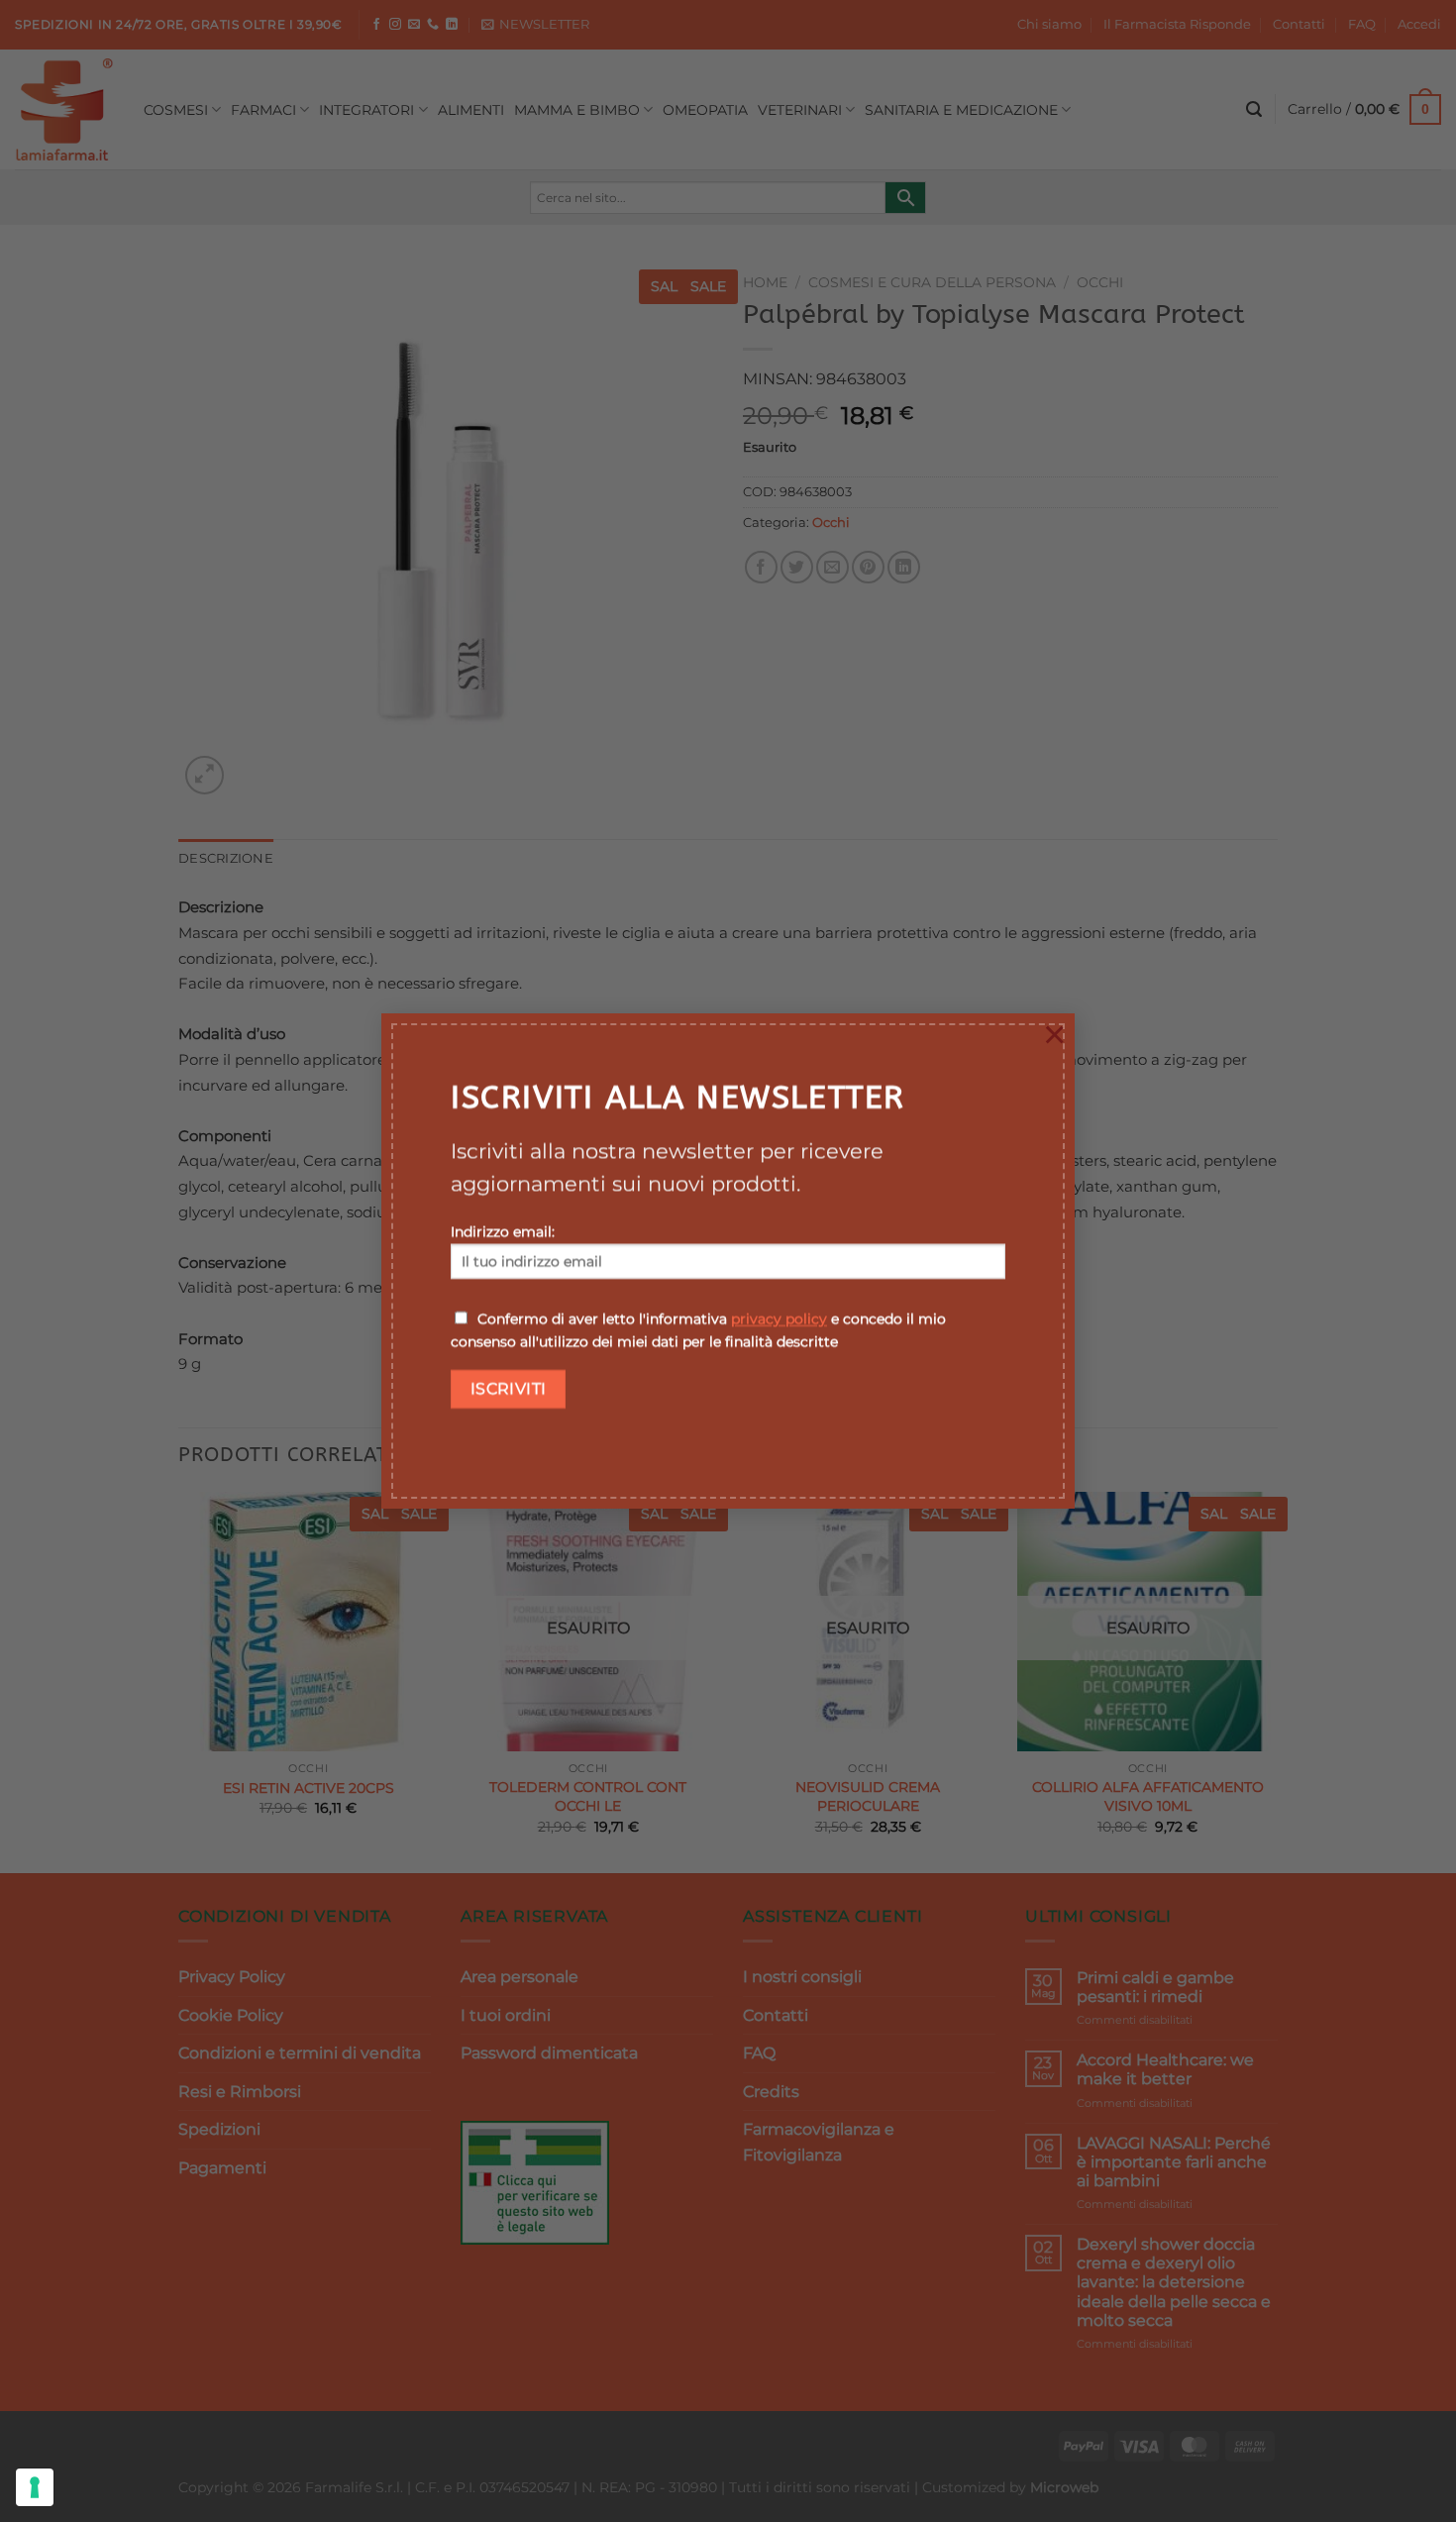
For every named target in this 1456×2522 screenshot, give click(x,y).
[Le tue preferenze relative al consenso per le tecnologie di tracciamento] (35, 2487)
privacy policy (779, 1319)
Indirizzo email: (503, 1232)
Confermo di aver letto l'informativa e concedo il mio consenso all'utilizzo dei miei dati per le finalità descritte (698, 1331)
